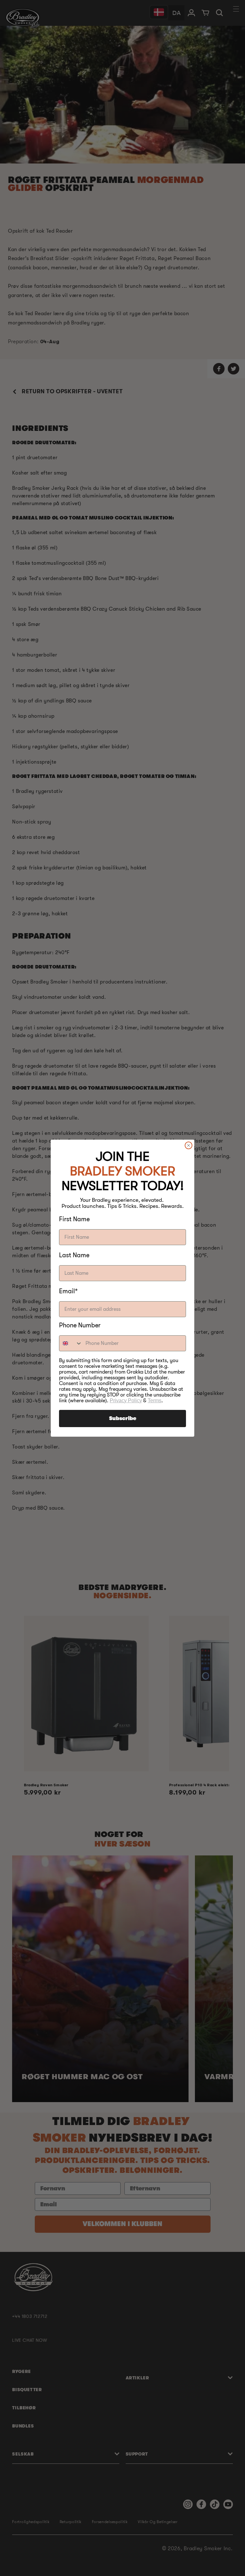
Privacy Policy (126, 1400)
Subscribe (123, 1419)
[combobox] (71, 1343)
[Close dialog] (189, 1145)
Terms (155, 1400)
